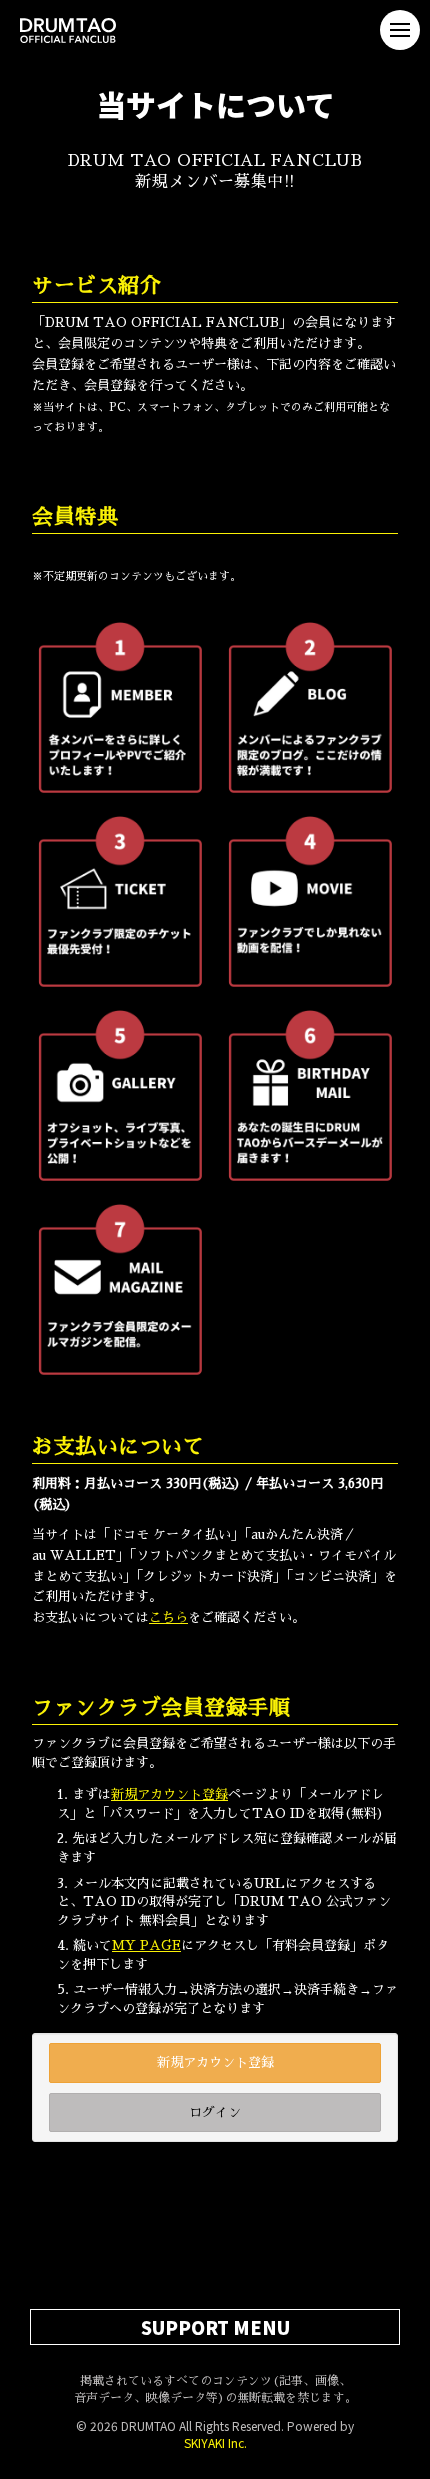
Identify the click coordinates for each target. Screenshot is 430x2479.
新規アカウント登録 (169, 1794)
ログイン (215, 2112)
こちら (168, 1617)
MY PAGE (146, 1945)
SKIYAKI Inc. (215, 2442)
